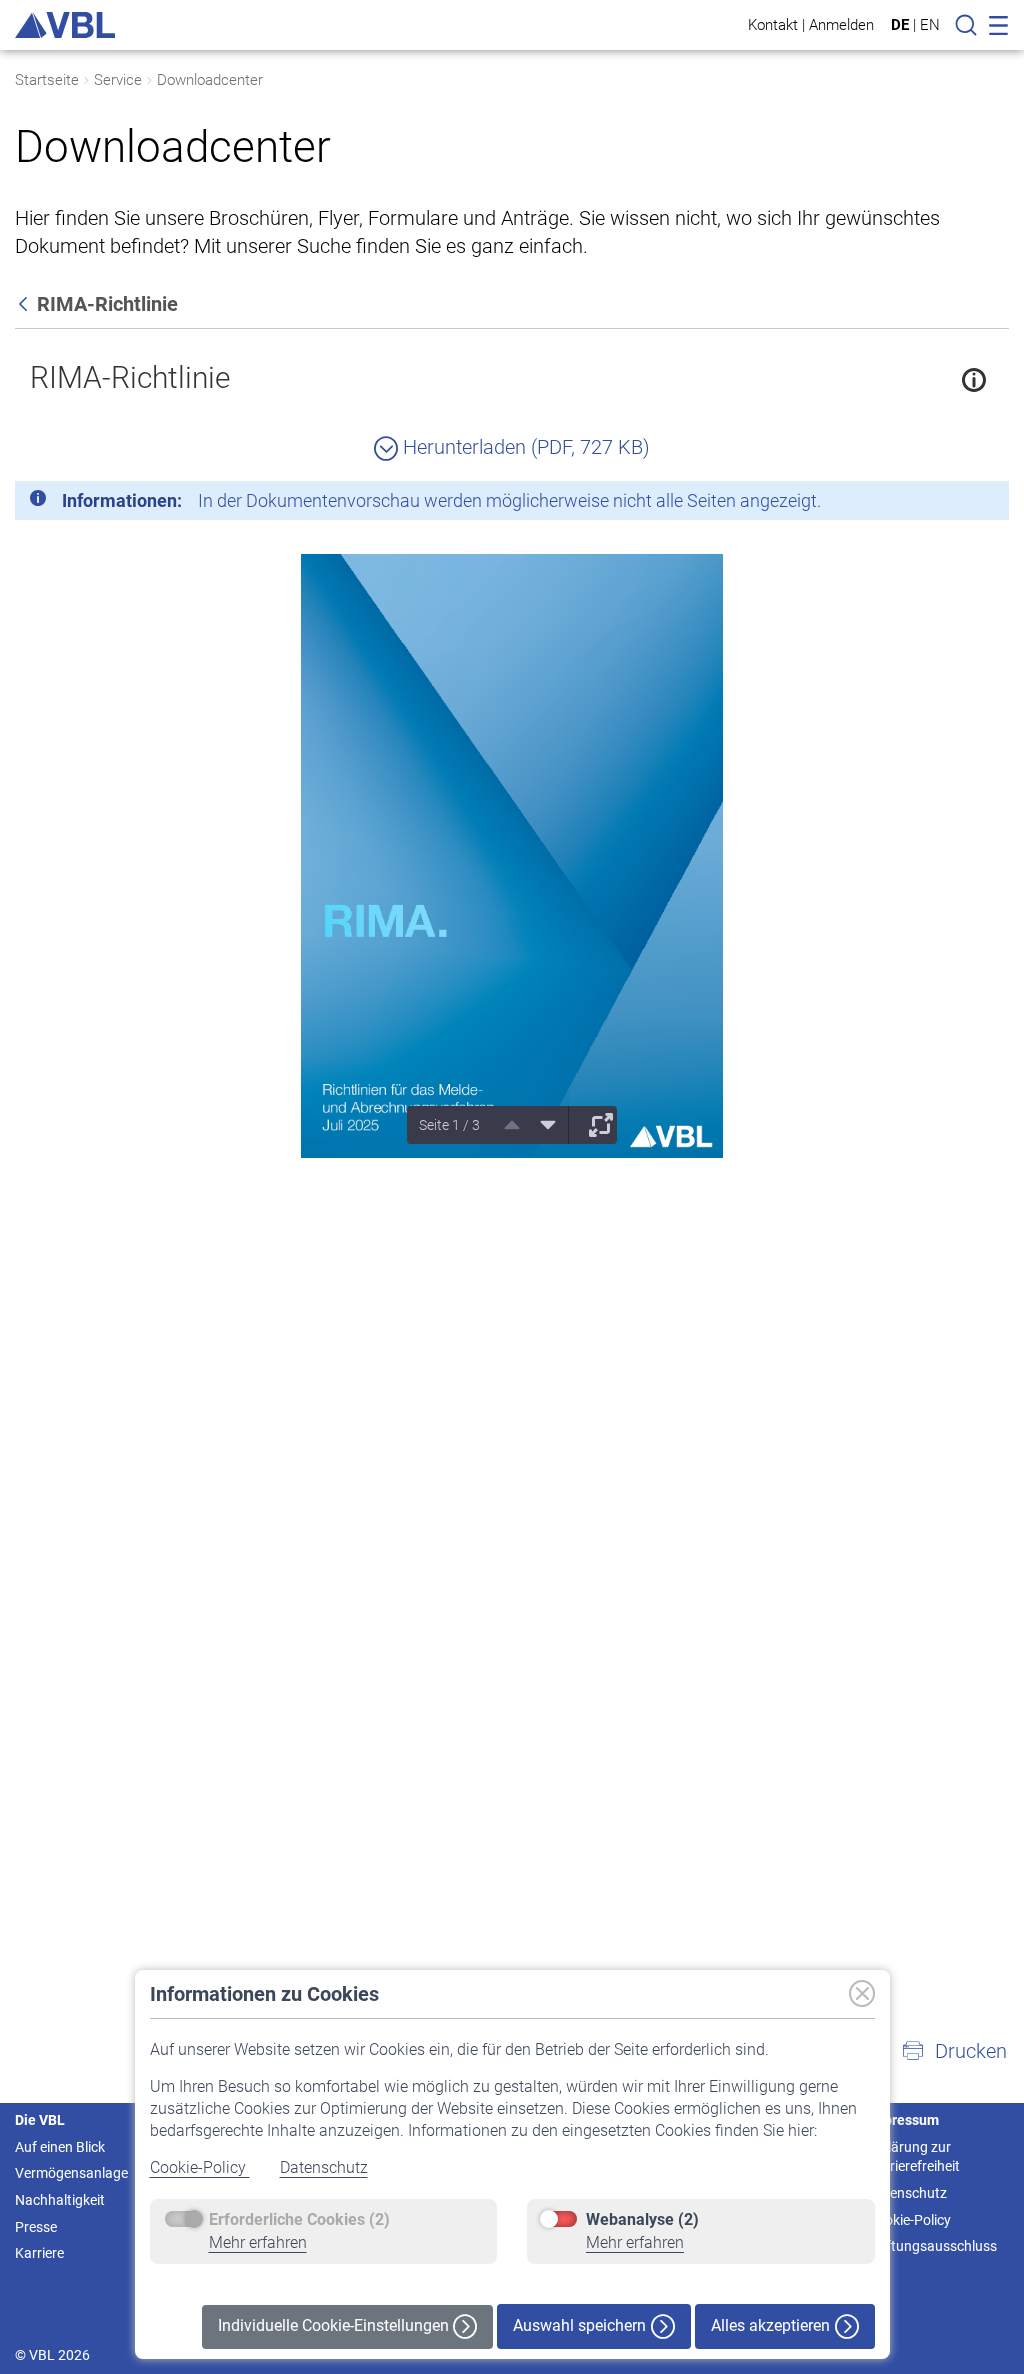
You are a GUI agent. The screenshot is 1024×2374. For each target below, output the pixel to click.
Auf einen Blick (60, 2147)
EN (930, 25)
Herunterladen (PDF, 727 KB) (524, 447)
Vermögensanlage (71, 2173)
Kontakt (773, 24)
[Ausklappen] (594, 1125)
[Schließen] (939, 504)
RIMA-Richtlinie (130, 377)
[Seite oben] (505, 1125)
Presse (36, 2227)
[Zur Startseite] (65, 25)
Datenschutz (324, 2167)
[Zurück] (25, 304)
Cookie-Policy (200, 2167)
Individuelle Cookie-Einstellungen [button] (335, 2325)
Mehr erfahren (258, 2242)
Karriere (39, 2253)
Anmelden (841, 24)
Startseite (47, 80)
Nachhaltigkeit (60, 2200)
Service (118, 80)
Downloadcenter (210, 80)
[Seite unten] (541, 1125)
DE (900, 25)
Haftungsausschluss (932, 2246)
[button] (954, 2051)
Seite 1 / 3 (449, 1125)
